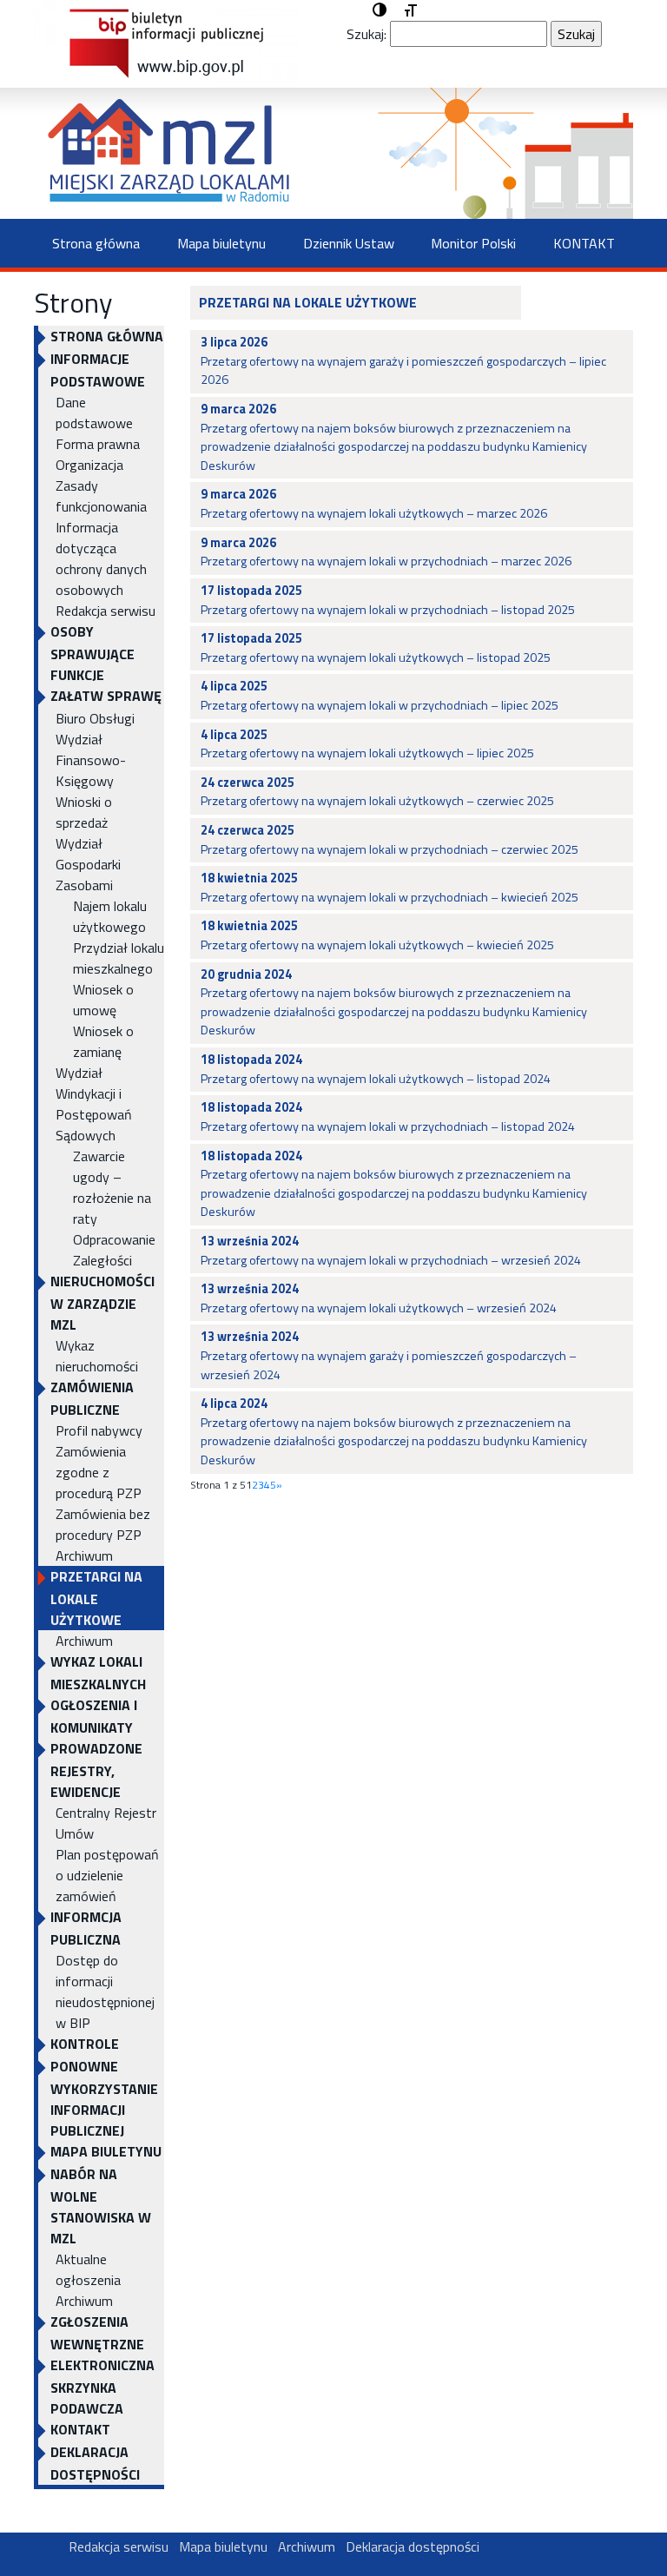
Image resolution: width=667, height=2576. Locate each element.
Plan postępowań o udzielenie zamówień (107, 1875)
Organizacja (89, 465)
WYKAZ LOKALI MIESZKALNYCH (98, 1673)
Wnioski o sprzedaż (84, 812)
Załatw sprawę (106, 696)
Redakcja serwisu (106, 611)
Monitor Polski (473, 243)
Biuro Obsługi (95, 718)
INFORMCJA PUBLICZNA (86, 1928)
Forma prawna (98, 444)
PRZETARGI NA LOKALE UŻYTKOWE (96, 1598)
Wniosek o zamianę (103, 1041)
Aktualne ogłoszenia (88, 2269)
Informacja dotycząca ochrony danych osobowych (101, 558)
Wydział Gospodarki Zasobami (88, 864)
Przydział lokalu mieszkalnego (119, 958)
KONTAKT (584, 243)
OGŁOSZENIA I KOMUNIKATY (94, 1716)
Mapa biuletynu (221, 243)
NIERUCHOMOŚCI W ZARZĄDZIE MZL (102, 1303)
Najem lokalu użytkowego (110, 916)
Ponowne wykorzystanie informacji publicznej (104, 2098)
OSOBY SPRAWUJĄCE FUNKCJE (92, 653)
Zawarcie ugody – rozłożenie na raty (112, 1187)
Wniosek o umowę (103, 1000)
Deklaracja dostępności (95, 2463)
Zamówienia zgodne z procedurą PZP (99, 1472)
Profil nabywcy (99, 1430)
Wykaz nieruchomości (97, 1356)
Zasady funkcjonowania (101, 496)
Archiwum (84, 1556)
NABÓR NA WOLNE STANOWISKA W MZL (101, 2206)
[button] (380, 10)
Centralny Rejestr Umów (106, 1823)
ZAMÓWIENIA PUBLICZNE (92, 1398)
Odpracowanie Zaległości (114, 1250)
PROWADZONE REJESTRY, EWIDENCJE (96, 1770)
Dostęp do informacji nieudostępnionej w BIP (105, 1991)
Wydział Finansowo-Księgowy (91, 760)
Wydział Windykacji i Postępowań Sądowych (94, 1104)
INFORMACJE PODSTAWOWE (98, 370)
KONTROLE (85, 2044)
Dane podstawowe (94, 413)
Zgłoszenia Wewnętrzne (97, 2333)
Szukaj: (367, 34)
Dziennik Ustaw (349, 243)
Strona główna (96, 243)
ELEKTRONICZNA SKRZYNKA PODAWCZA (102, 2387)
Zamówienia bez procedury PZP (103, 1524)
